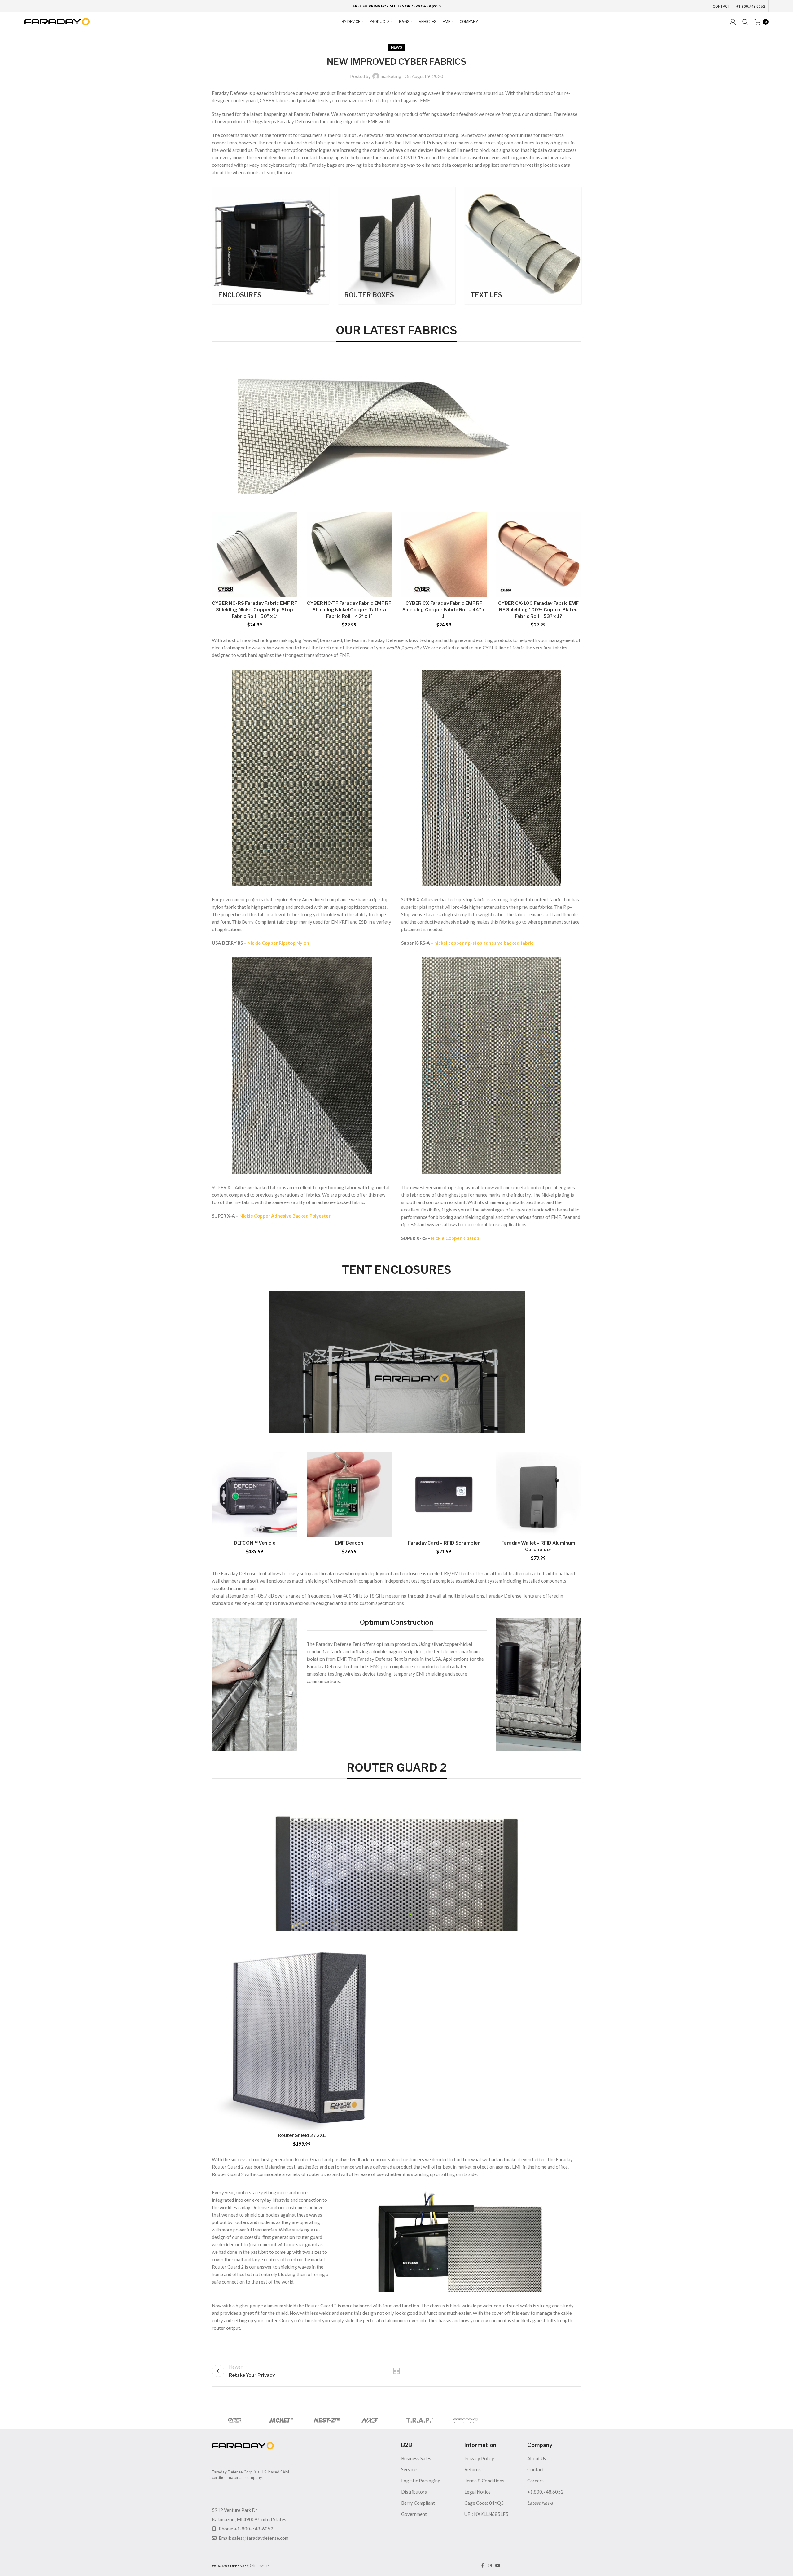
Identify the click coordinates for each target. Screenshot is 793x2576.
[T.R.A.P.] (420, 2420)
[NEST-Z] (327, 2420)
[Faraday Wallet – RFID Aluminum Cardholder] (539, 1495)
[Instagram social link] (490, 2566)
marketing (391, 76)
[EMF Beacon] (349, 1495)
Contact (536, 2469)
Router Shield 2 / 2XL (302, 2135)
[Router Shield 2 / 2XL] (302, 2040)
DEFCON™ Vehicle (255, 1543)
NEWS (396, 47)
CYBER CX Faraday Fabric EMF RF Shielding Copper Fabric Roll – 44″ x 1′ (444, 610)
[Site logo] (57, 21)
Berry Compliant (418, 2503)
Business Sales (416, 2458)
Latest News (540, 2503)
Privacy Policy (479, 2458)
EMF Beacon (349, 1543)
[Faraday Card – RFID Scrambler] (444, 1495)
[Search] (745, 22)
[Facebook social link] (482, 2566)
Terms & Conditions (484, 2481)
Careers (535, 2481)
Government (414, 2514)
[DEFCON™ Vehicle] (255, 1495)
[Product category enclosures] (270, 245)
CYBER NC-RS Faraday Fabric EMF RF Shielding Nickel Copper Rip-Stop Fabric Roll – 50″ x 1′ (254, 610)
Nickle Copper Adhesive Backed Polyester (285, 1216)
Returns (473, 2469)
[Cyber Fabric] (235, 2420)
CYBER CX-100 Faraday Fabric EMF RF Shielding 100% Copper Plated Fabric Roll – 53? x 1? (538, 610)
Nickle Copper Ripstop (455, 1238)
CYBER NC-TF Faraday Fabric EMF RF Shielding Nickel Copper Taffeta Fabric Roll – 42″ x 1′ (349, 610)
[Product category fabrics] (523, 245)
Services (410, 2469)
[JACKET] (281, 2420)
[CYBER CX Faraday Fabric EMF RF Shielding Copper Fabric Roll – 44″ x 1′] (444, 555)
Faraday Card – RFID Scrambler (444, 1543)
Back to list (397, 2371)
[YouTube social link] (498, 2566)
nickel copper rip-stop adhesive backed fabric (484, 943)
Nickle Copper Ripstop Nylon (278, 943)
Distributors (414, 2492)
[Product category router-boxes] (396, 245)
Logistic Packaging (421, 2481)
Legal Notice (478, 2492)
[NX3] (373, 2420)
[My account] (733, 22)
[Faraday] (466, 2420)
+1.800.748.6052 (545, 2492)
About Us (537, 2458)
